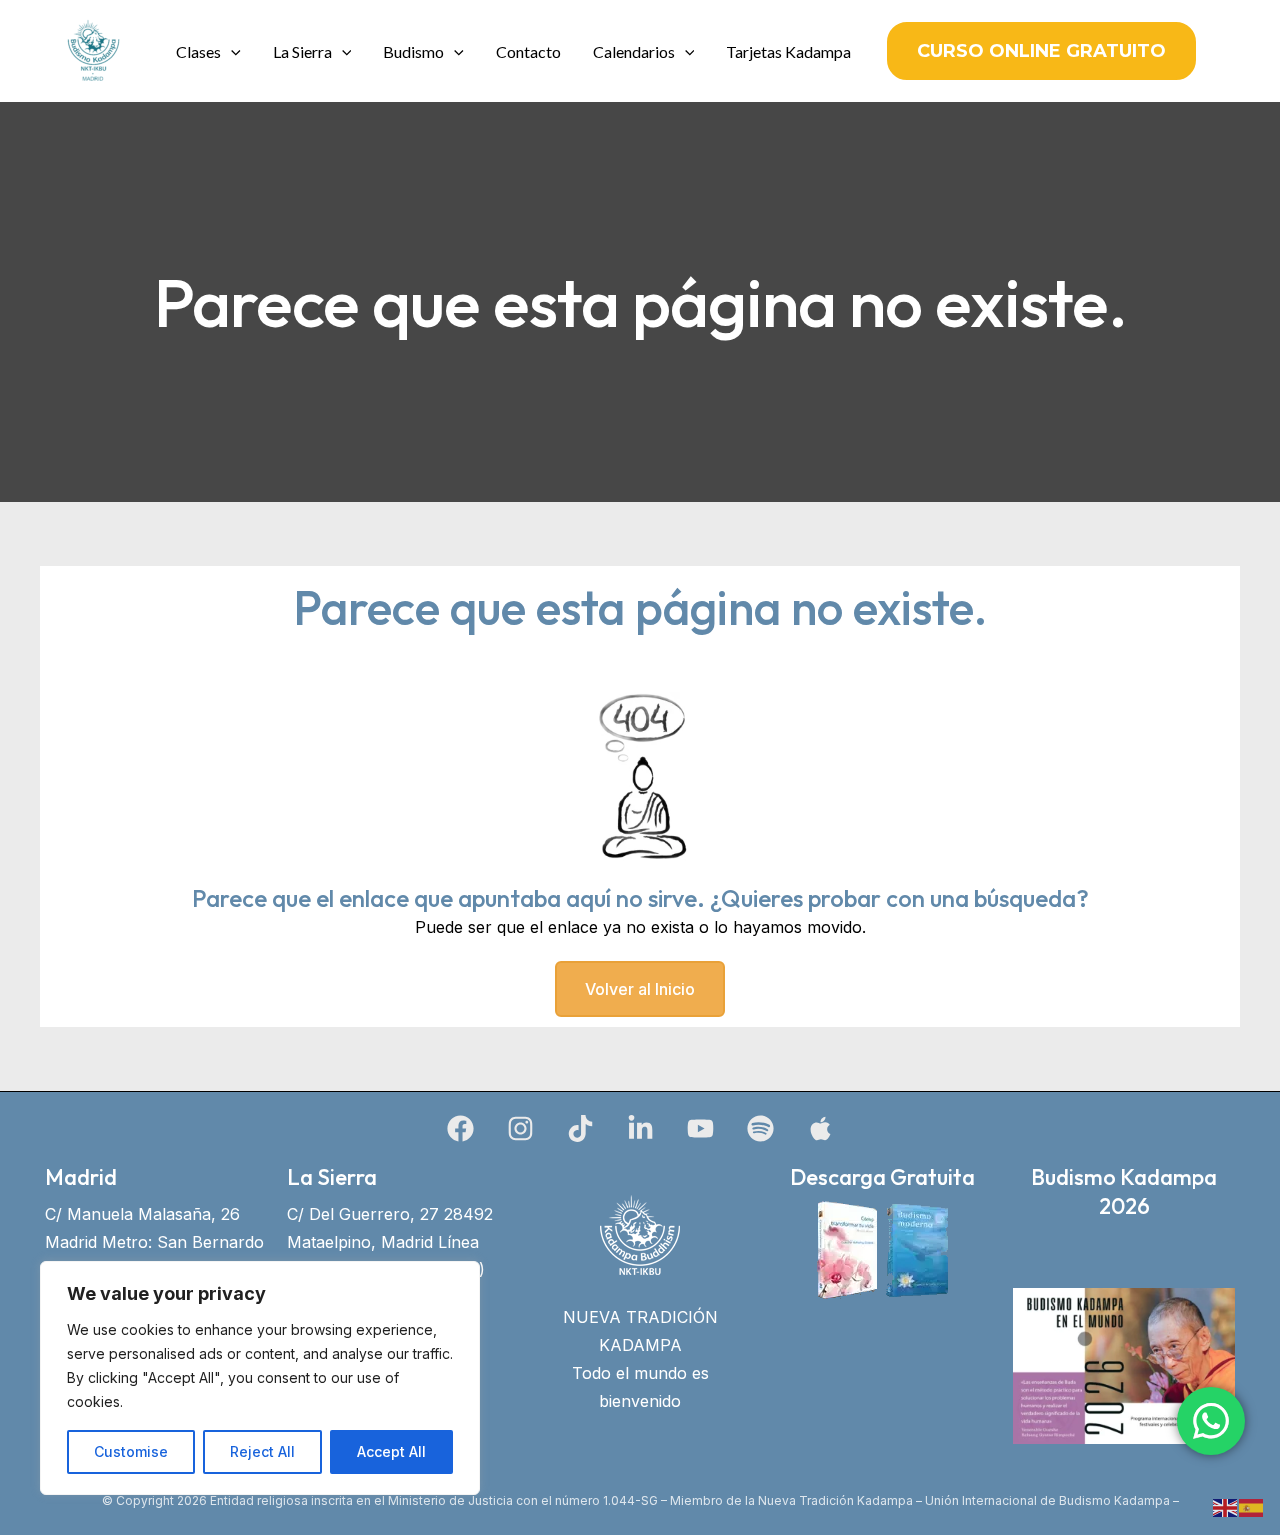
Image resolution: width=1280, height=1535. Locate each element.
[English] (1226, 1506)
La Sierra (302, 51)
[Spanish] (1252, 1506)
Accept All (391, 1451)
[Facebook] (460, 1128)
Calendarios (634, 51)
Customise (131, 1451)
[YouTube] (700, 1128)
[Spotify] (760, 1128)
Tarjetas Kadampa (788, 51)
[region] (260, 1378)
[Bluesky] (820, 1128)
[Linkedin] (640, 1128)
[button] (231, 51)
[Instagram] (520, 1128)
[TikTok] (580, 1128)
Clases (198, 51)
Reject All (262, 1451)
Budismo (413, 51)
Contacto (528, 51)
